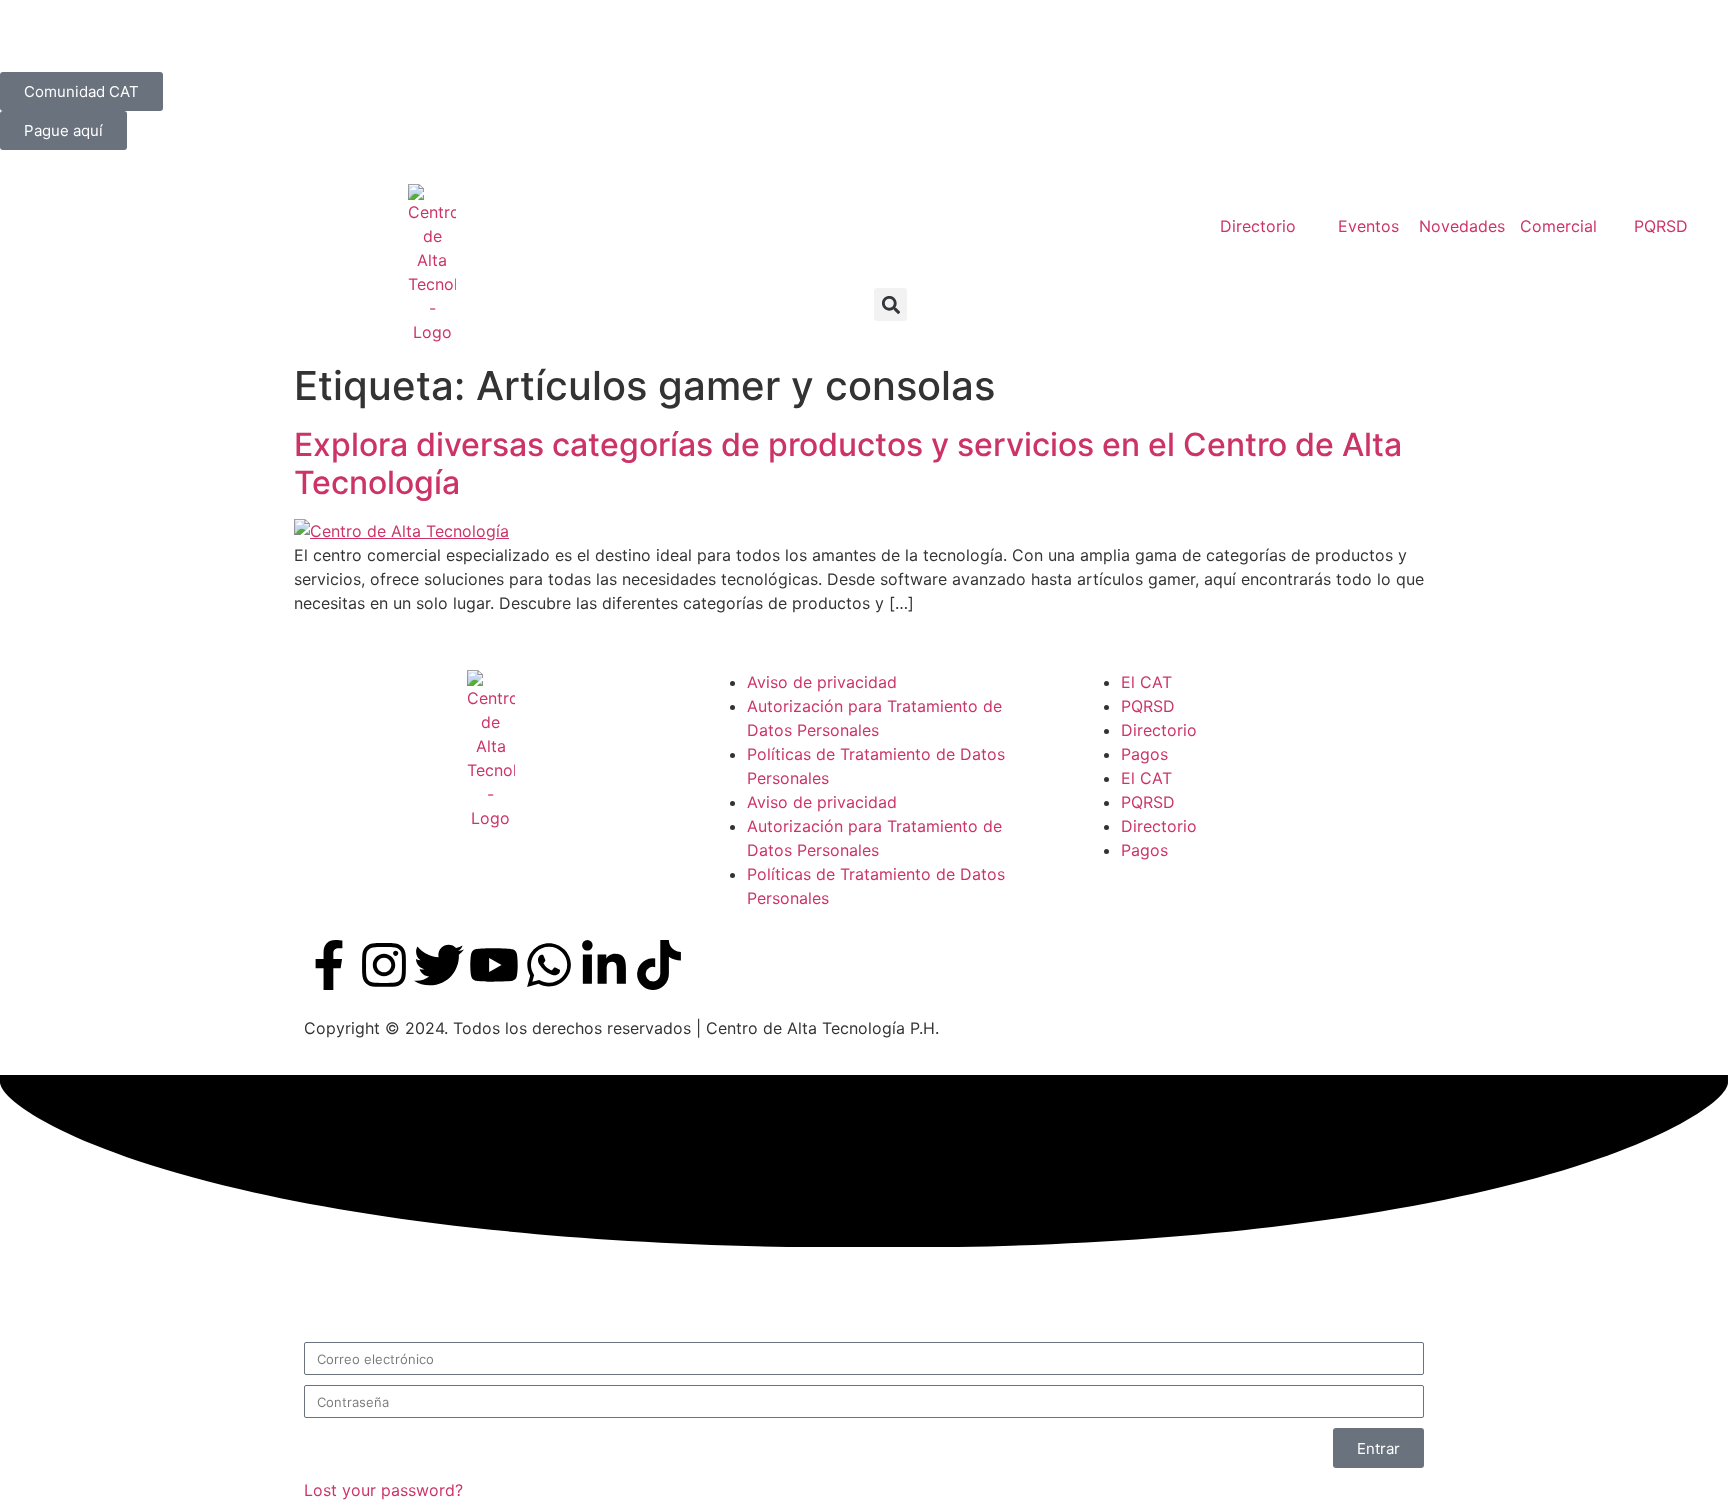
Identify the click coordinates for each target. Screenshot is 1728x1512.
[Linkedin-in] (604, 965)
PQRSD (1148, 706)
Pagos (1144, 754)
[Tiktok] (659, 965)
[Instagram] (384, 965)
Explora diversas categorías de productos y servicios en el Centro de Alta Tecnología (848, 463)
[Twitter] (439, 965)
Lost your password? (383, 1490)
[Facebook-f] (329, 965)
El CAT (1146, 682)
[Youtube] (494, 965)
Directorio (1159, 730)
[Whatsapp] (549, 965)
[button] (890, 304)
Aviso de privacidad (822, 682)
